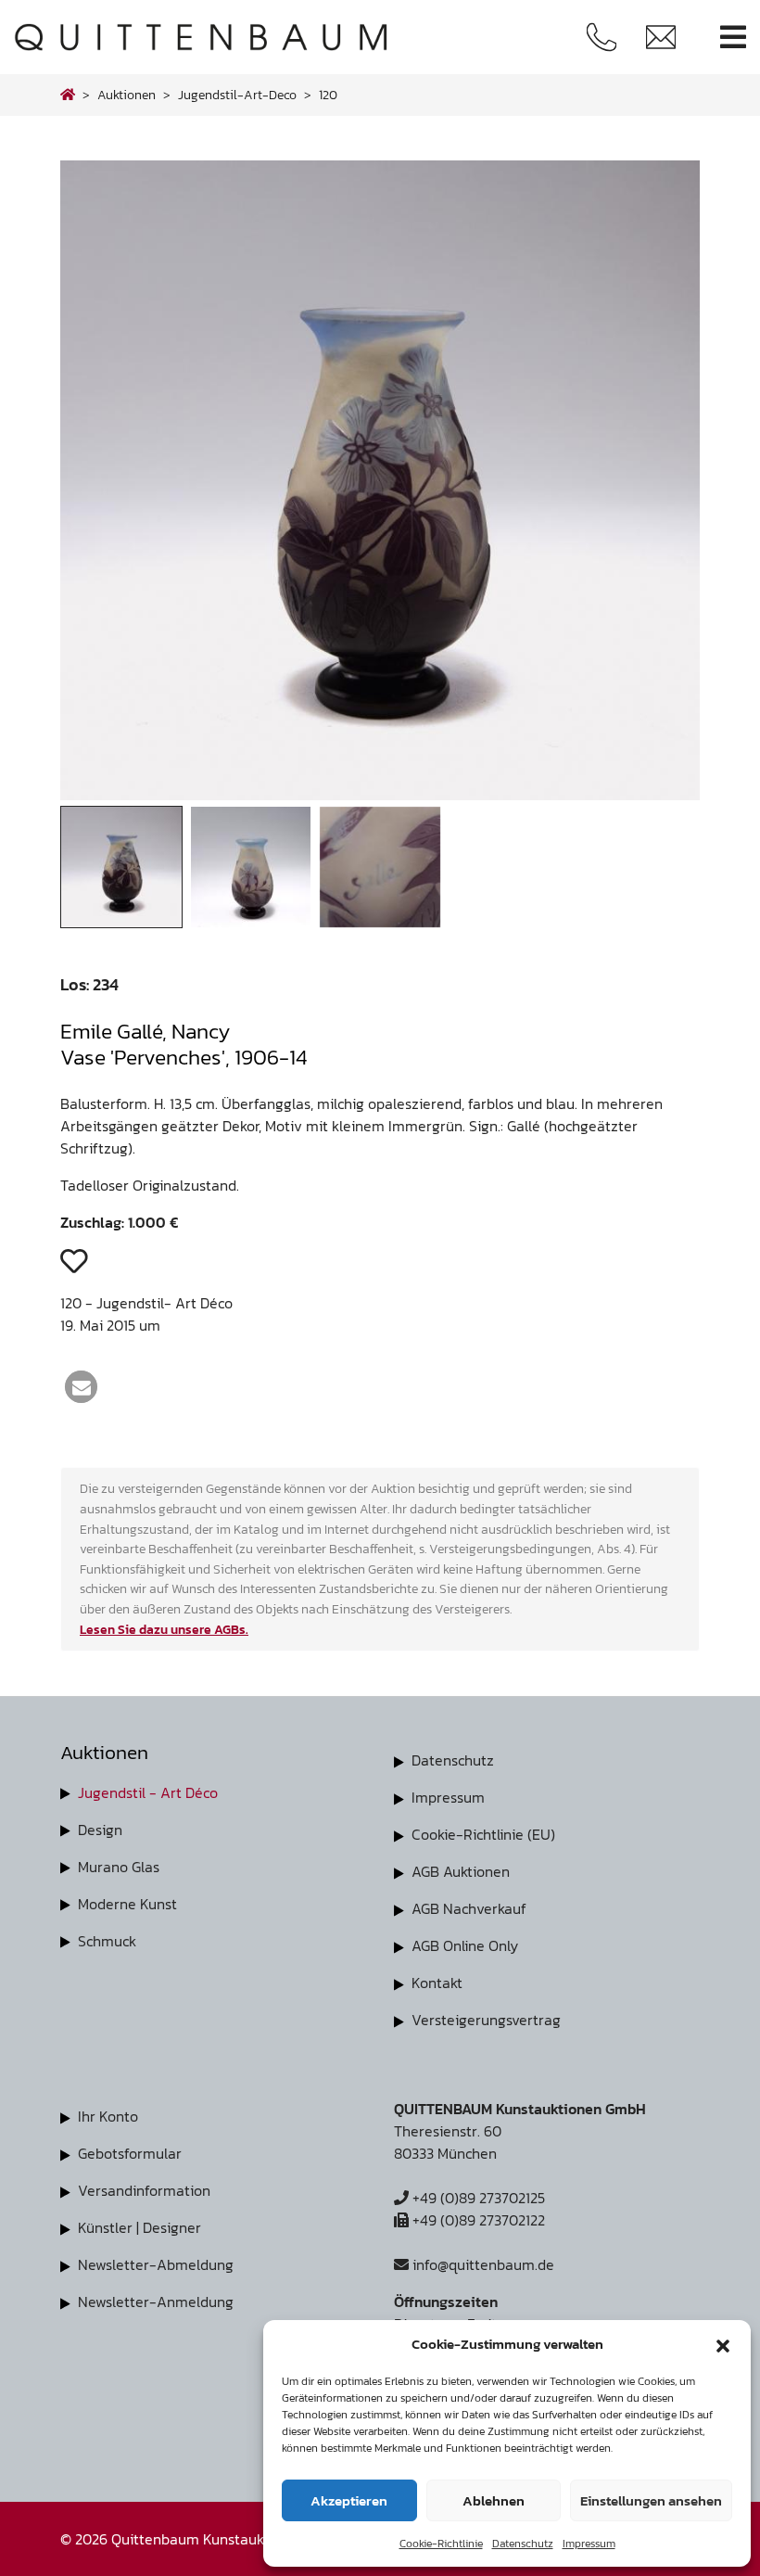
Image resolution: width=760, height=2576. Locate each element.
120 (328, 95)
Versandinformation (144, 2190)
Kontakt (437, 1983)
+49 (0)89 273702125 (477, 2198)
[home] (68, 95)
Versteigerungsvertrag (486, 2020)
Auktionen (127, 95)
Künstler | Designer (139, 2227)
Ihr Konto (108, 2116)
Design (100, 1830)
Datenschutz (523, 2544)
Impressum (589, 2544)
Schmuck (107, 1941)
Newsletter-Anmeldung (156, 2302)
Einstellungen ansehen (651, 2500)
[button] (723, 2344)
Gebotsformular (130, 2153)
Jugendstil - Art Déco (148, 1792)
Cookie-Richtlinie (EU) (483, 1834)
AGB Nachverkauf (469, 1908)
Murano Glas (119, 1867)
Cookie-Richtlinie (441, 2544)
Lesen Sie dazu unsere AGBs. (164, 1629)
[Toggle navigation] (733, 38)
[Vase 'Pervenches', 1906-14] (380, 795)
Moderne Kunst (127, 1904)
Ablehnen (494, 2500)
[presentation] (101, 485)
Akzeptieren (349, 2500)
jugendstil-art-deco (237, 95)
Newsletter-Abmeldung (156, 2264)
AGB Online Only (465, 1945)
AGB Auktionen (461, 1871)
